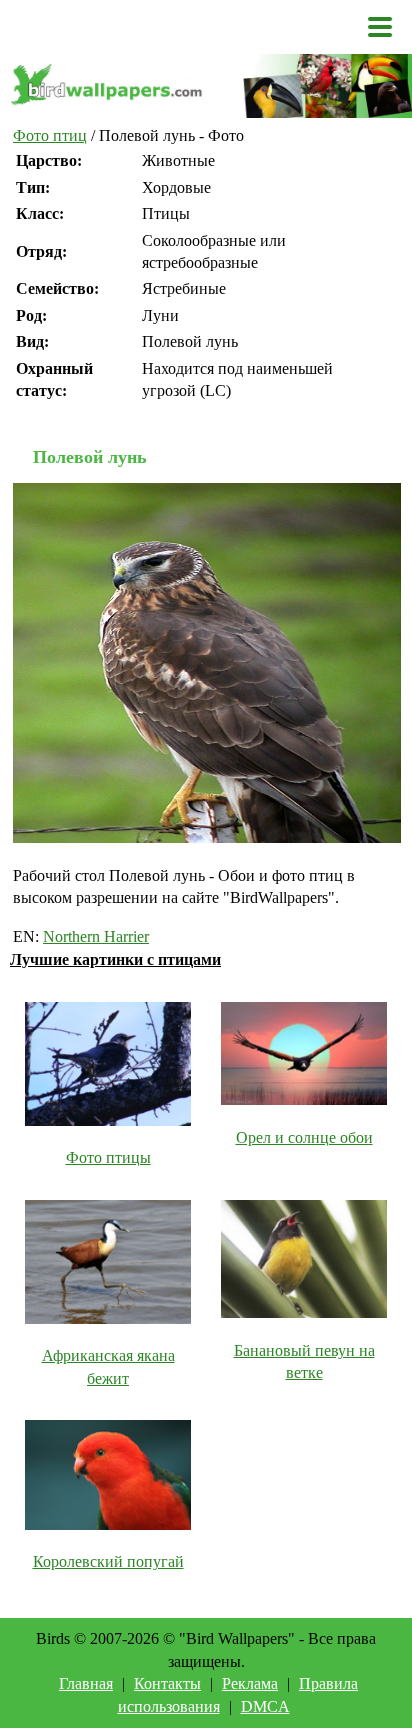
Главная (86, 1683)
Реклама (250, 1683)
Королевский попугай (108, 1561)
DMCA (265, 1706)
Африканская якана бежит (108, 1366)
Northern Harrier (96, 936)
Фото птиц (50, 135)
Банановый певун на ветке (304, 1361)
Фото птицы (108, 1157)
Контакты (167, 1683)
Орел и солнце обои (304, 1137)
